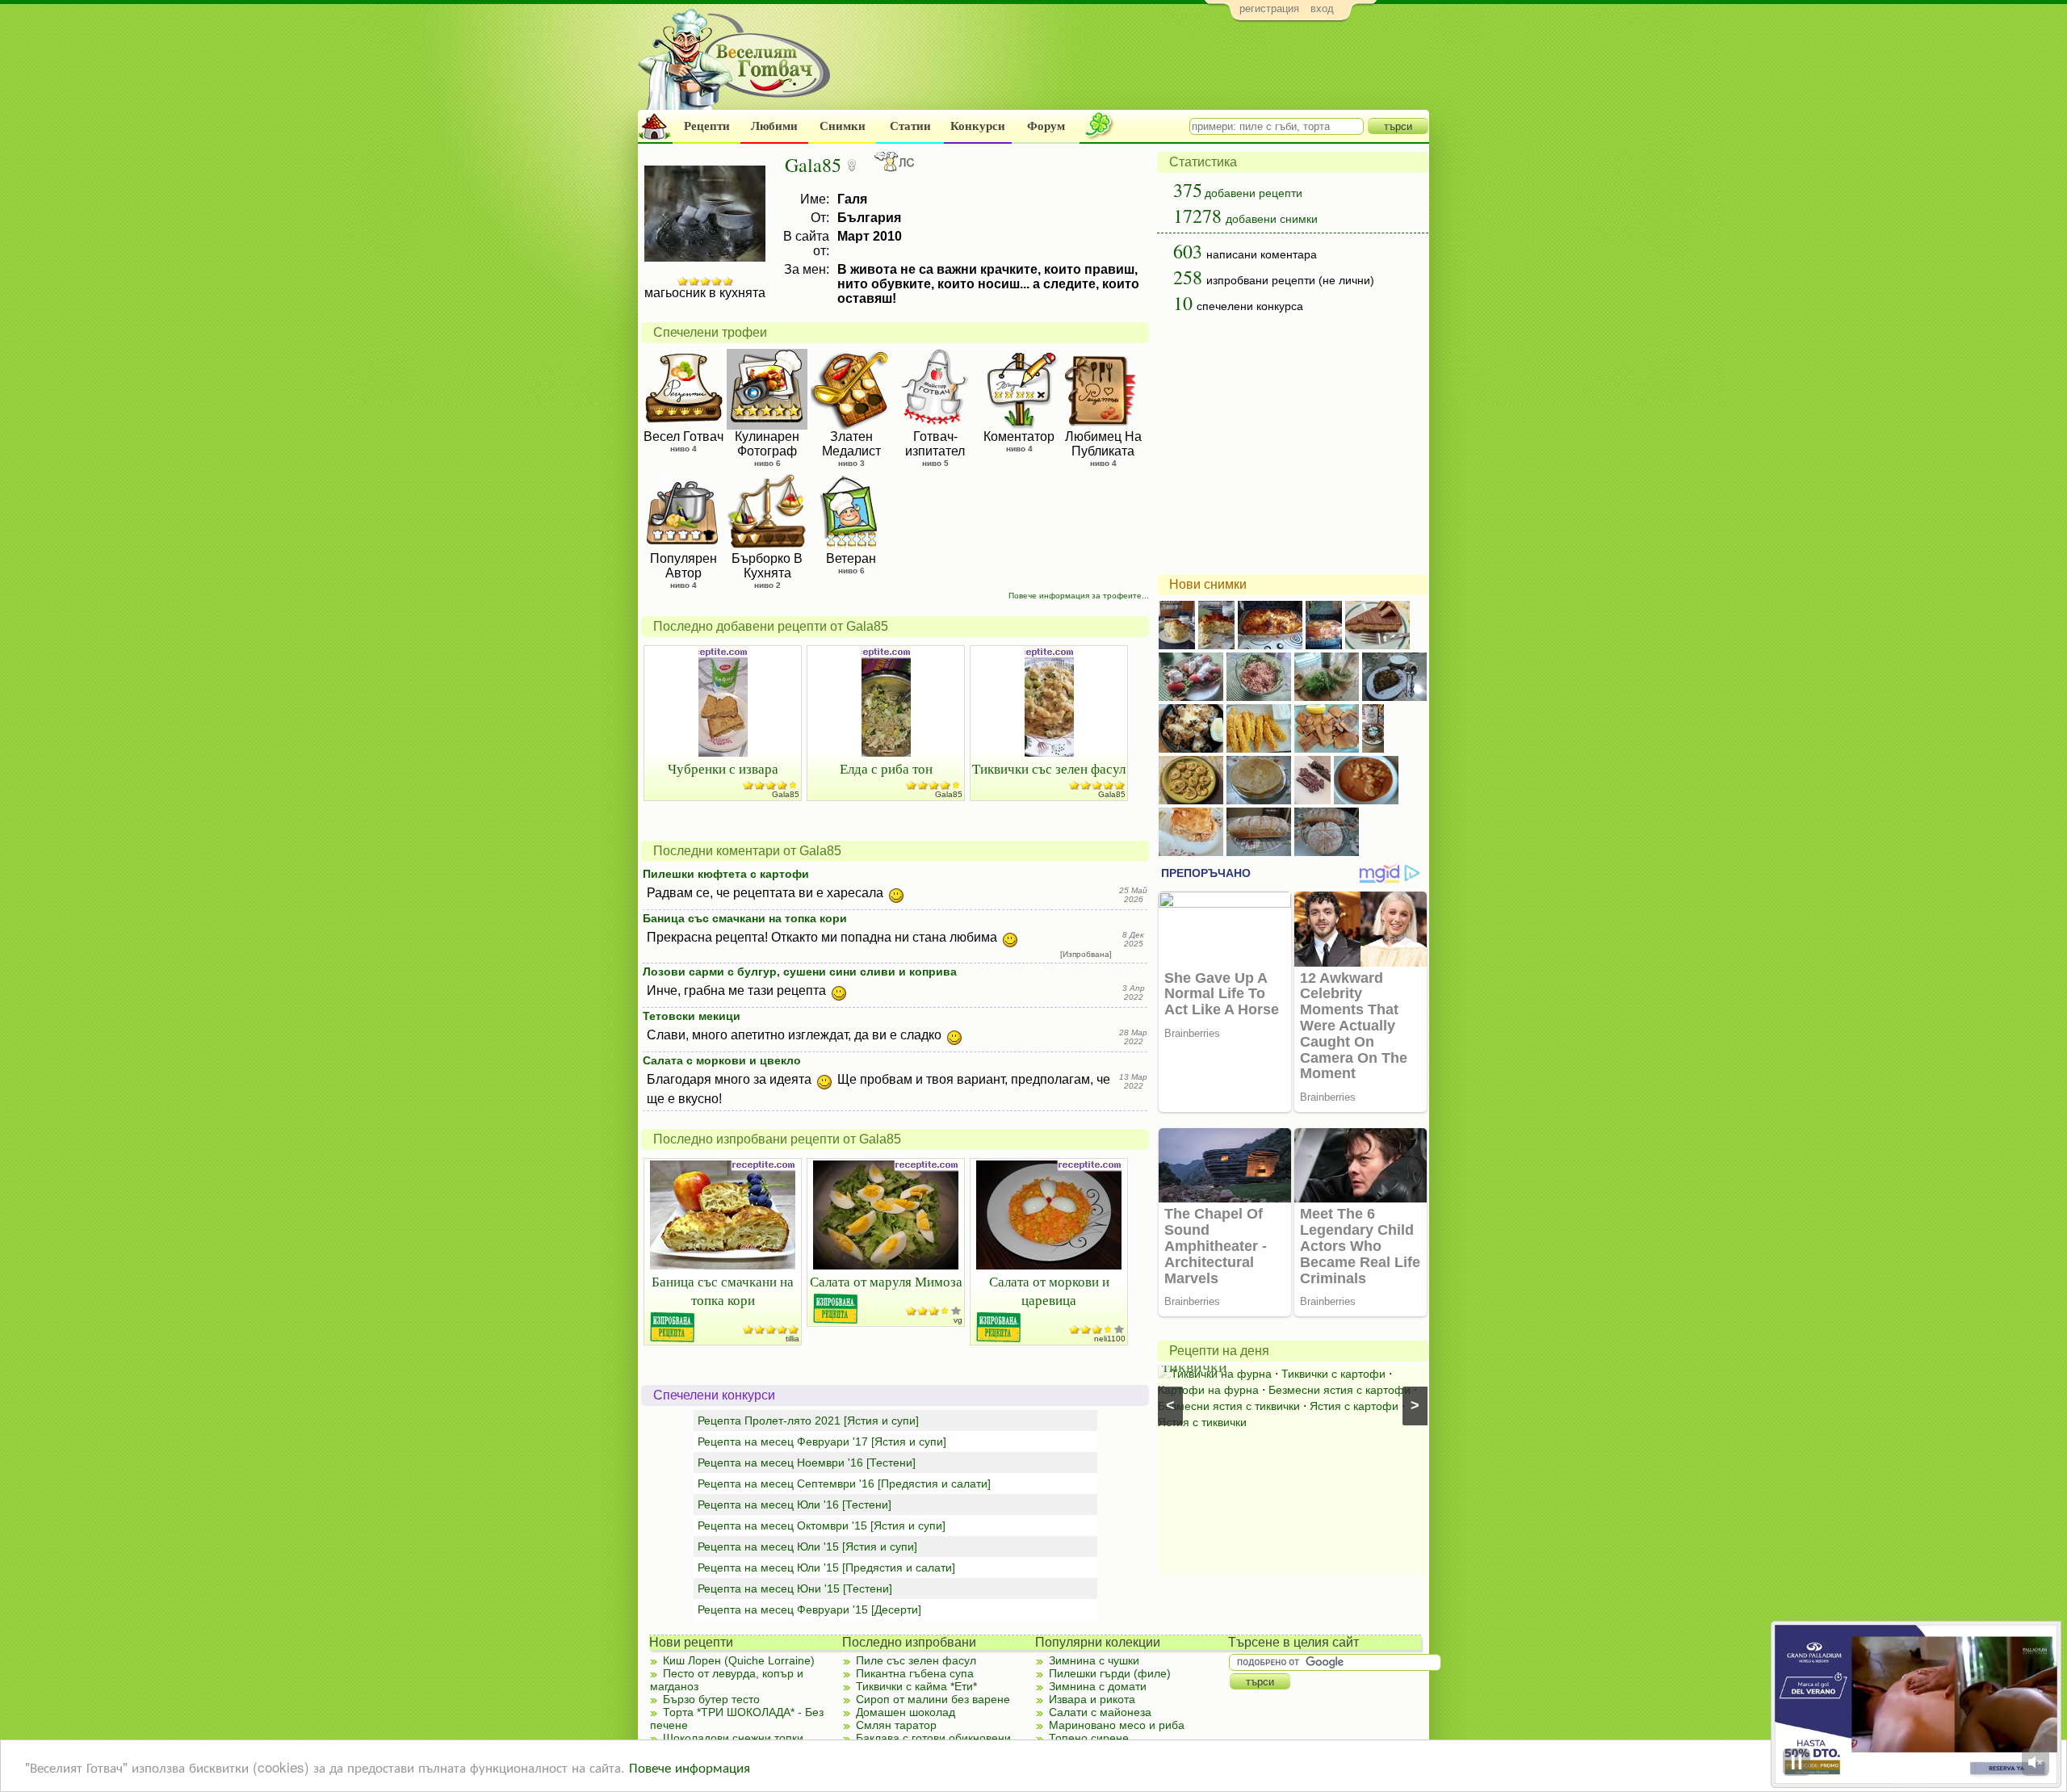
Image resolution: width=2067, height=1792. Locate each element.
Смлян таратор (896, 1725)
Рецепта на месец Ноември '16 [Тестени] (807, 1463)
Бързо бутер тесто (711, 1699)
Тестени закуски (1213, 1374)
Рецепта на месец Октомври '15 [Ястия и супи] (822, 1526)
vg (958, 1320)
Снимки (843, 126)
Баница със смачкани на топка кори (745, 918)
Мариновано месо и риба (1117, 1725)
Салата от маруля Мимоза (886, 1281)
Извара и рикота (1092, 1699)
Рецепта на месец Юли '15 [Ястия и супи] (807, 1546)
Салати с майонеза (1100, 1712)
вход (1322, 8)
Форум (1046, 126)
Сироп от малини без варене (933, 1699)
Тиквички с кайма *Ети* (916, 1686)
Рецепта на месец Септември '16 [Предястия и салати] (844, 1484)
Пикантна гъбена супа (915, 1673)
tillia (792, 1339)
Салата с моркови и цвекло (722, 1060)
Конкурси (978, 126)
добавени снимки (1272, 219)
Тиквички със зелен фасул (1049, 768)
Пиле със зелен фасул (916, 1660)
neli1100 (1110, 1339)
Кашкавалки (1297, 1374)
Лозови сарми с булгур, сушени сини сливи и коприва (800, 972)
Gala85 (786, 794)
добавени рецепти (1254, 193)
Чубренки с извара (723, 768)
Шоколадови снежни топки (733, 1738)
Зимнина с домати (1098, 1686)
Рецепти (707, 126)
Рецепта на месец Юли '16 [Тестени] (795, 1505)
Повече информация (690, 1767)
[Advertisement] (1135, 69)
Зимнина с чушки (1094, 1660)
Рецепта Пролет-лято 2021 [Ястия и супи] (808, 1421)
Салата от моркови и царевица (1049, 1290)
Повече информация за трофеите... (1079, 596)
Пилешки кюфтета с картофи (726, 874)
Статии (910, 126)
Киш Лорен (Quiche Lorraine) (739, 1660)
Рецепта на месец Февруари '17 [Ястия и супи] (822, 1442)
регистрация (1269, 8)
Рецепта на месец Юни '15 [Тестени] (795, 1588)
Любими (774, 126)
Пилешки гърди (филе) (1110, 1673)
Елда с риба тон (886, 768)
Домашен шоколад (906, 1712)
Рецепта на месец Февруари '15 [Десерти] (809, 1609)
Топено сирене (1089, 1738)
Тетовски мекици (692, 1016)
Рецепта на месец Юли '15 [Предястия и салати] (826, 1567)
